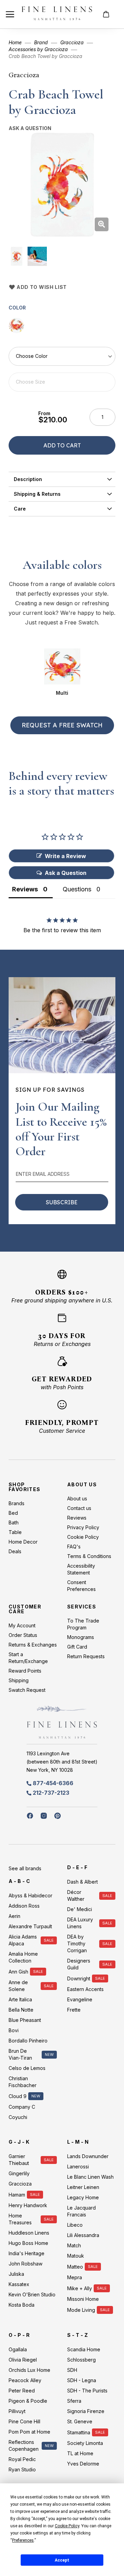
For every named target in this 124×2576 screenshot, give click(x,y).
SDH (72, 2370)
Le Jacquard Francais (81, 2211)
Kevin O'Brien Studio (32, 2294)
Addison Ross (24, 1906)
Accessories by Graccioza (38, 49)
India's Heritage (27, 2253)
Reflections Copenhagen (24, 2445)
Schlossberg (81, 2360)
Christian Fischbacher (23, 2082)
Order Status (23, 1635)
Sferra (74, 2401)
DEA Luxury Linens (80, 1923)
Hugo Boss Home (28, 2243)
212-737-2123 (51, 1793)
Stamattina (79, 2432)
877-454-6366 (53, 1783)
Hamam (17, 2195)
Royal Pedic (22, 2459)
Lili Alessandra (83, 2235)
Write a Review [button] (65, 856)
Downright (79, 1978)
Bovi (14, 2030)
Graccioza (72, 42)
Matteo (75, 2267)
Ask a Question (30, 128)
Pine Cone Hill (24, 2421)
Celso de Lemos (27, 2068)
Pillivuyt (17, 2411)
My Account (22, 1625)
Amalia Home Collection (23, 1957)
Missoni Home (83, 2299)
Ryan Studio (22, 2469)
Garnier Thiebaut (19, 2160)
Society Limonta (85, 2443)
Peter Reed (22, 2391)
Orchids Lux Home (29, 2370)
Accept (62, 2560)
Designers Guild (79, 1964)
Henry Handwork (28, 2205)
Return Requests (86, 1656)
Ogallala (18, 2349)
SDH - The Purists (87, 2391)
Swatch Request (27, 1690)
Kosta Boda (22, 2305)
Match (74, 2245)
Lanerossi (78, 2167)
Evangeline (80, 1999)
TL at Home (80, 2453)
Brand (41, 42)
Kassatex (19, 2284)
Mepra (75, 2277)
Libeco (75, 2225)
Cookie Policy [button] (67, 2526)
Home (15, 42)
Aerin (14, 1916)
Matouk (76, 2256)
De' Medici (80, 1909)
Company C (22, 2107)
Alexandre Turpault (30, 1926)
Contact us (79, 1508)
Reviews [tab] (25, 889)
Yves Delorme (83, 2464)
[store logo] (57, 14)
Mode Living (81, 2310)
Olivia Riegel (23, 2360)
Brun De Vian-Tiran (20, 2054)
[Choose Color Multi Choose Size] (62, 369)
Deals (15, 1551)
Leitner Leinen (83, 2187)
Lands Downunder (88, 2156)
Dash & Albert (82, 1882)
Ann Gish (18, 1972)
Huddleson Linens (29, 2233)
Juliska (16, 2274)
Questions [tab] (77, 889)
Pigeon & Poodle (28, 2401)
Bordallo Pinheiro (28, 2041)
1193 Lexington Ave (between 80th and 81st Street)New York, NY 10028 (62, 1762)
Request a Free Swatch (62, 725)
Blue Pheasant (25, 2020)
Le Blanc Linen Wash (90, 2177)
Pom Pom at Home (29, 2432)
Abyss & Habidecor (30, 1895)
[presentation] (62, 479)
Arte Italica (20, 1999)
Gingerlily (19, 2173)
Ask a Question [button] (66, 873)
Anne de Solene (18, 1986)
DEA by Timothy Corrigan (77, 1943)
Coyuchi (18, 2117)
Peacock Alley (25, 2380)
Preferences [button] (23, 2540)
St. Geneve (80, 2421)
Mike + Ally (80, 2288)
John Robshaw (25, 2264)
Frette (74, 2010)
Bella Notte (21, 2010)
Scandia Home (84, 2349)
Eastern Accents (85, 1989)
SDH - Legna (82, 2380)
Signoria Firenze (86, 2411)
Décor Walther (76, 1895)
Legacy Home (83, 2197)
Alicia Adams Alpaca (23, 1940)
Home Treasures (20, 2219)
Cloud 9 (18, 2096)
